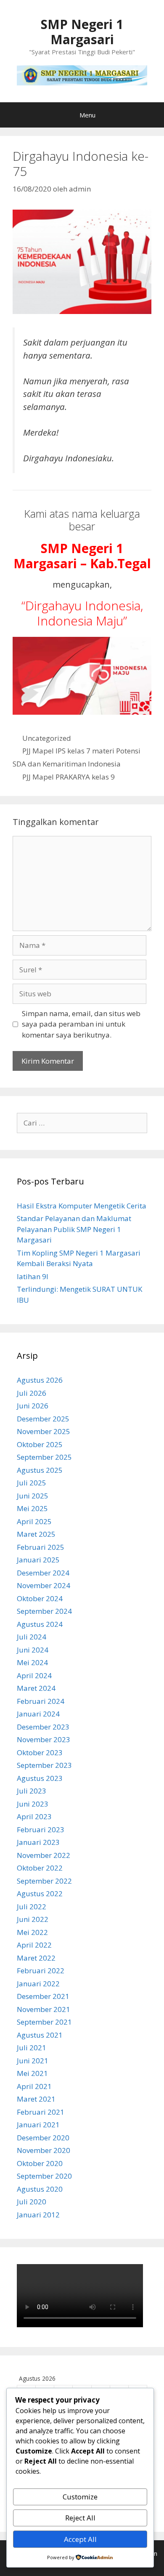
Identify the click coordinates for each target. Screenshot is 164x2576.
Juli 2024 (32, 1637)
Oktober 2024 (40, 1598)
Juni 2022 (33, 1919)
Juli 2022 (32, 1907)
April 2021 (34, 2086)
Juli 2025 (32, 1483)
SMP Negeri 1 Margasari (82, 32)
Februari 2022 (41, 1971)
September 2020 (44, 2176)
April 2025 (34, 1521)
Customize (80, 2497)
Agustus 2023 (40, 1778)
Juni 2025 (33, 1496)
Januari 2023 (38, 1842)
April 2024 (34, 1675)
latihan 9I (33, 1276)
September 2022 (44, 1881)
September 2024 (44, 1611)
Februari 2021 (41, 2112)
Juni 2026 (33, 1406)
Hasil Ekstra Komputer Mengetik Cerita (82, 1206)
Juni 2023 (33, 1804)
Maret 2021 (36, 2099)
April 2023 (34, 1816)
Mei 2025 (32, 1508)
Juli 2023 (32, 1791)
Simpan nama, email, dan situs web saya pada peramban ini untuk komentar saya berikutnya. (81, 1024)
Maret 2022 (36, 1958)
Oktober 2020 (40, 2163)
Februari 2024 (41, 1701)
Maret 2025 (36, 1534)
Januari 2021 (38, 2125)
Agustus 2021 (40, 2035)
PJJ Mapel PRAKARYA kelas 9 (69, 777)
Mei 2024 (32, 1662)
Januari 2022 (38, 1984)
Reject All (80, 2518)
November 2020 (44, 2150)
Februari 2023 (41, 1830)
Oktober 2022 (40, 1868)
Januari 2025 (38, 1560)
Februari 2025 (41, 1547)
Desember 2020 (43, 2138)
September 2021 (44, 2022)
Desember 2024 (43, 1573)
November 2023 (44, 1739)
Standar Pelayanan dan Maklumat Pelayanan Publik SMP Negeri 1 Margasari (74, 1229)
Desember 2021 (43, 1996)
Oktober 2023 (40, 1752)
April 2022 (34, 1945)
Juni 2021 (33, 2061)
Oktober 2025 (40, 1444)
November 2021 (44, 2009)
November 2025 (44, 1431)
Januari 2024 (38, 1714)
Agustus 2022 (40, 1893)
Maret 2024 (36, 1688)
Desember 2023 (43, 1727)
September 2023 (44, 1765)
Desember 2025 (43, 1419)
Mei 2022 (32, 1932)
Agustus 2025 (40, 1470)
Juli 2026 (32, 1393)
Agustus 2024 (40, 1624)
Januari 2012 (38, 2215)
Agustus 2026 (40, 1380)
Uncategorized (47, 738)
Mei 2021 (32, 2073)
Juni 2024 (33, 1650)
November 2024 (44, 1585)
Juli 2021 (32, 2048)
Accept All (80, 2539)
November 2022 (44, 1855)
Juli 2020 (32, 2202)
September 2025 (44, 1457)
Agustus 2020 (40, 2189)
